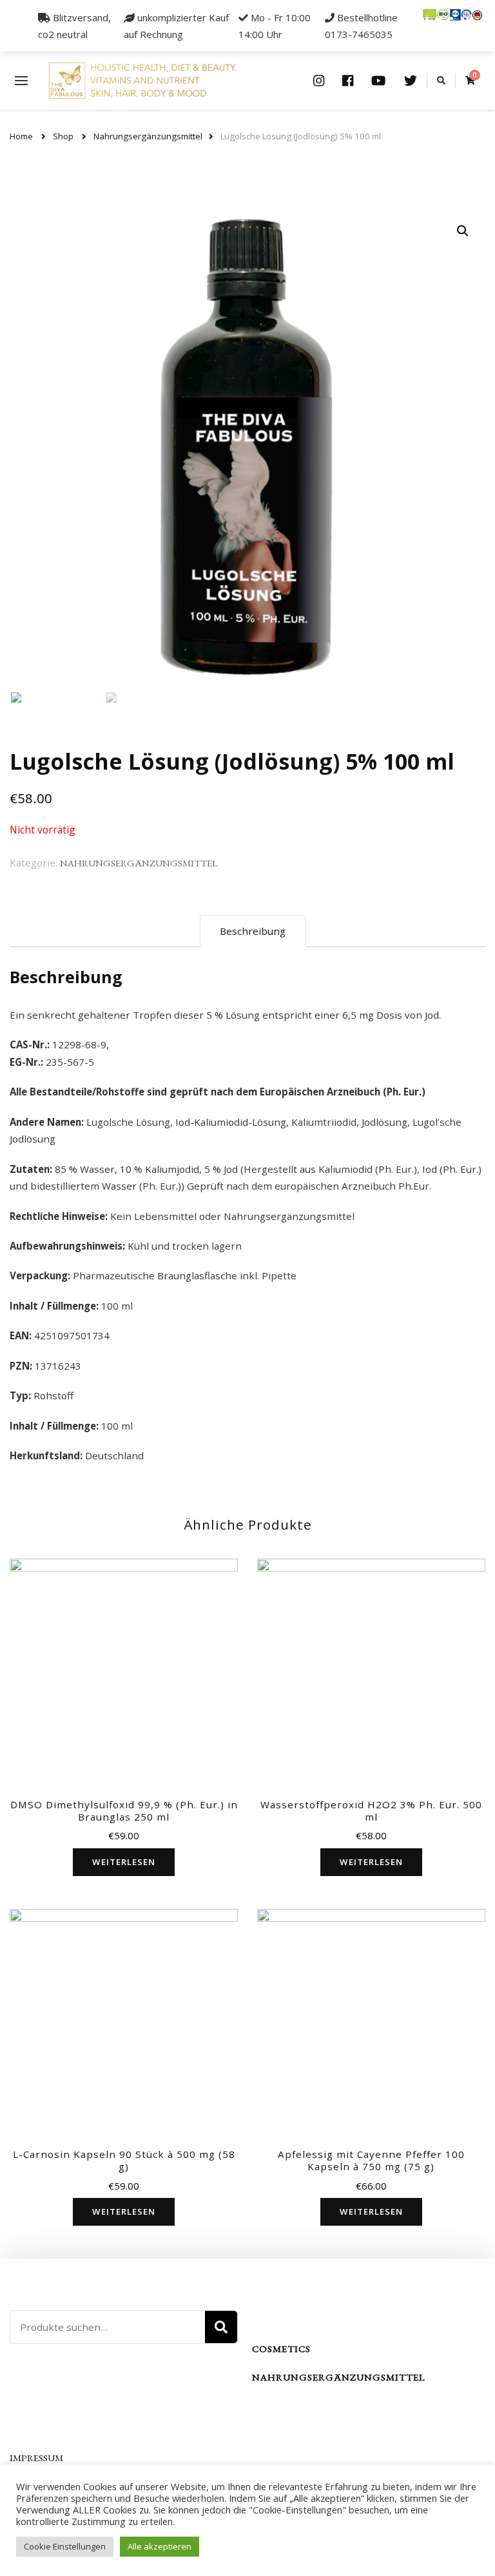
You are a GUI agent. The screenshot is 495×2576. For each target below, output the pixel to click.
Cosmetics (281, 2349)
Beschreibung (253, 931)
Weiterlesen (124, 1862)
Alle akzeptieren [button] (160, 2546)
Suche (221, 2327)
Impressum (36, 2458)
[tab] (253, 931)
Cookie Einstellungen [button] (65, 2546)
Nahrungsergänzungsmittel (139, 863)
